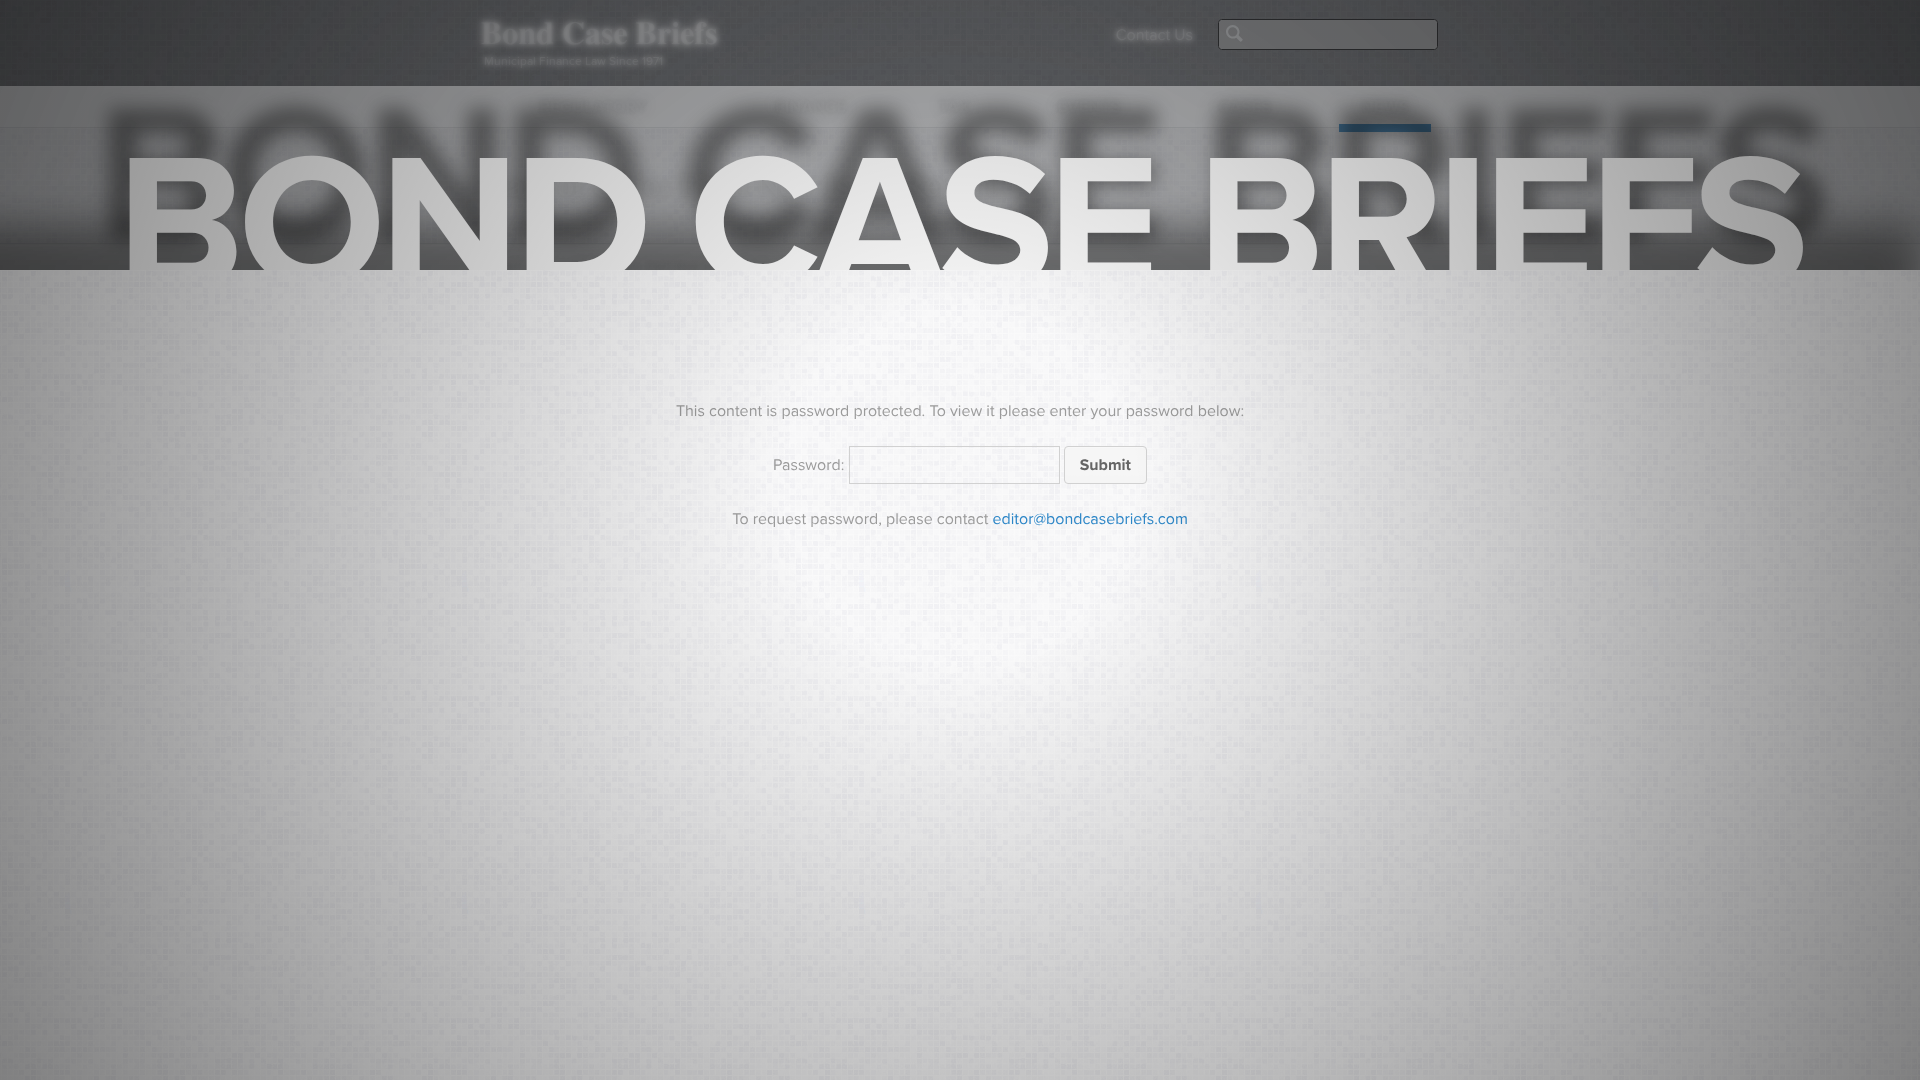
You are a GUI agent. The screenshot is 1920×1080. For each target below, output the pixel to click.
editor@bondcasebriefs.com (1090, 519)
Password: (811, 465)
